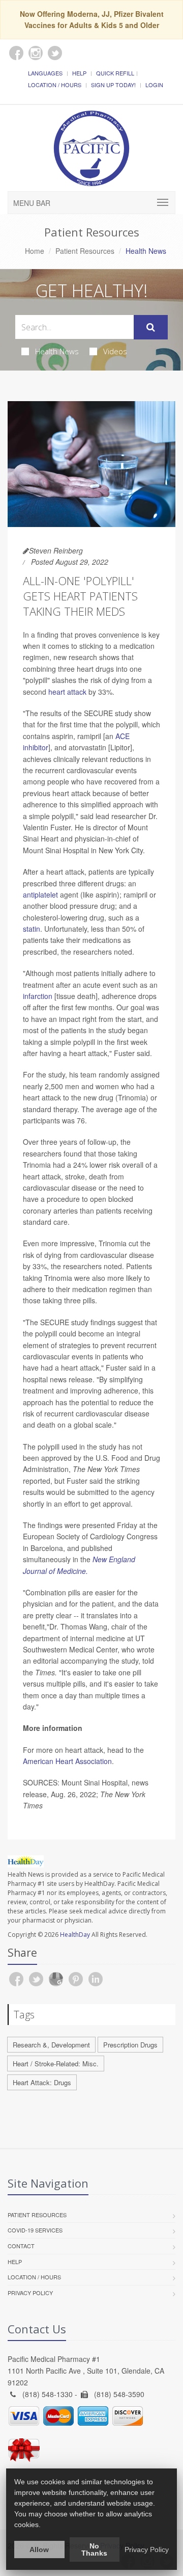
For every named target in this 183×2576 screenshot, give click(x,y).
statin (32, 929)
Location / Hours (55, 85)
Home (35, 251)
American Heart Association (67, 1761)
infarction (38, 996)
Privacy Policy (30, 2293)
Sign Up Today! (113, 85)
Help (79, 73)
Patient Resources (85, 251)
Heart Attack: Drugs (42, 2082)
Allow (39, 2549)
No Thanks (94, 2549)
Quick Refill (115, 73)
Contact (21, 2246)
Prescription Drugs (130, 2045)
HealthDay (75, 1935)
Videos (115, 351)
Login (154, 85)
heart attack (67, 692)
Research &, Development (51, 2045)
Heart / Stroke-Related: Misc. (56, 2064)
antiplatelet (40, 895)
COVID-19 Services (35, 2230)
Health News (57, 351)
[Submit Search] (151, 327)
